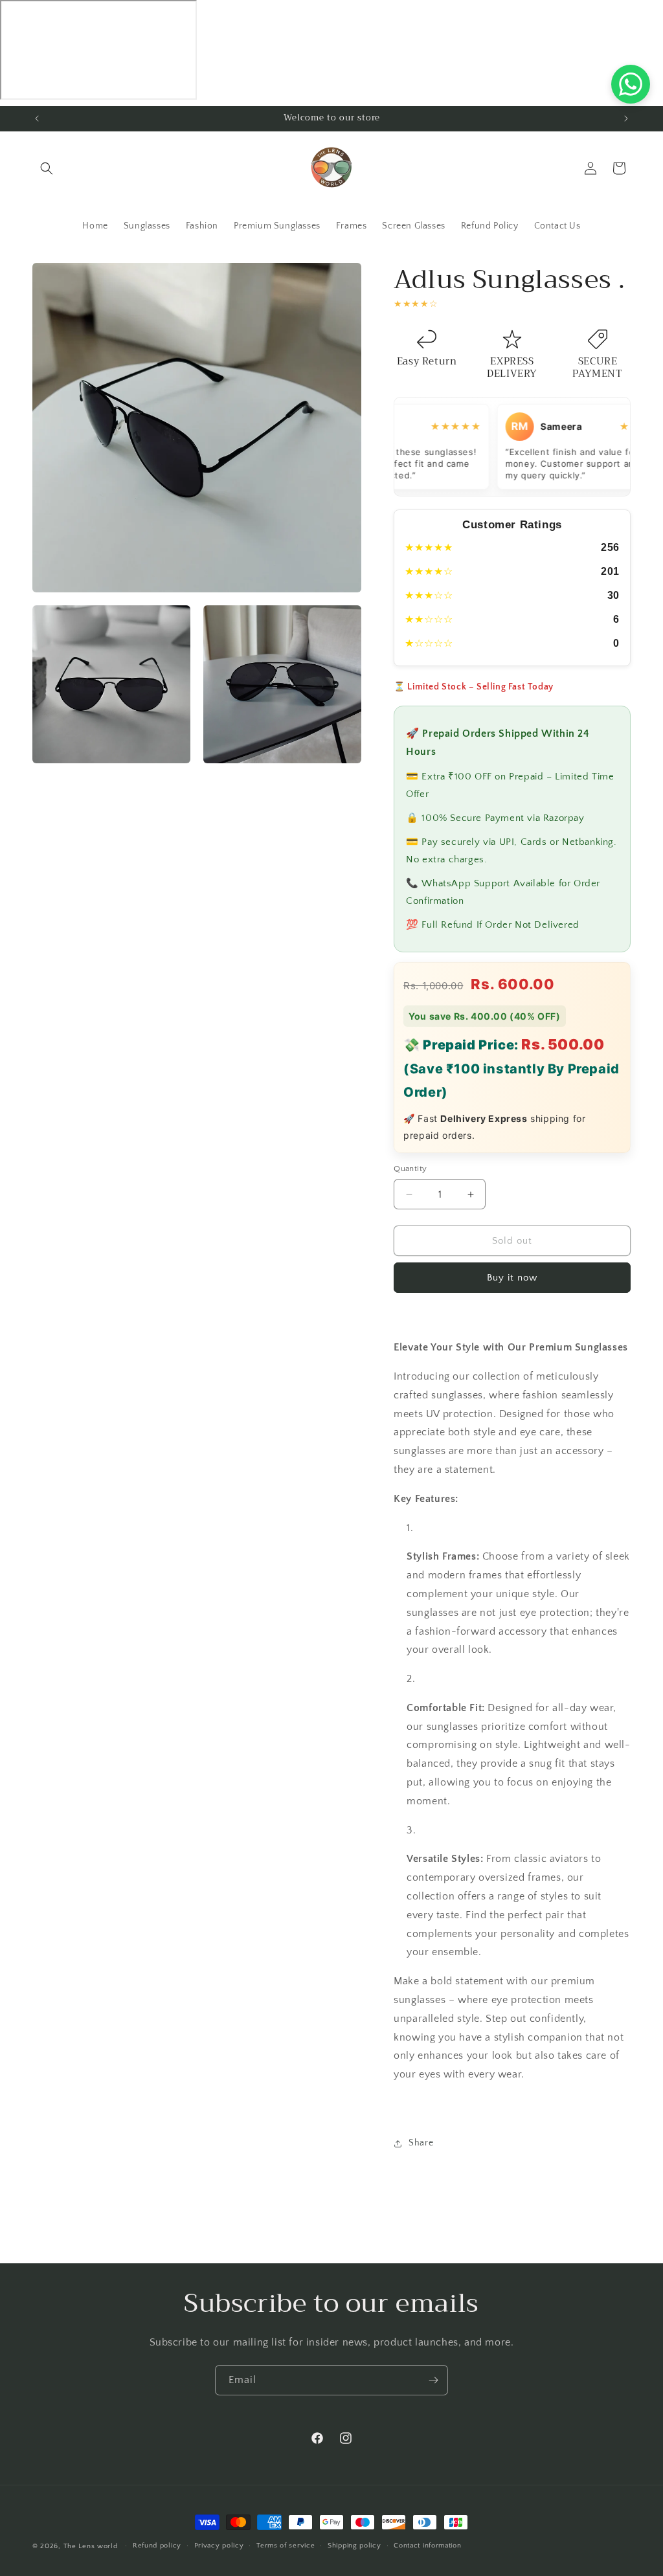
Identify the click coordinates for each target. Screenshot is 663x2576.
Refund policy (157, 2546)
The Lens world (91, 2546)
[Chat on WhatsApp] (631, 84)
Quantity (410, 1169)
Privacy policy (219, 2546)
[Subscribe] (433, 2380)
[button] (47, 168)
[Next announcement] (626, 118)
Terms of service (286, 2546)
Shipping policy (354, 2546)
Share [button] (421, 2143)
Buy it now (512, 1278)
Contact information (427, 2546)
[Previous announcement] (37, 118)
